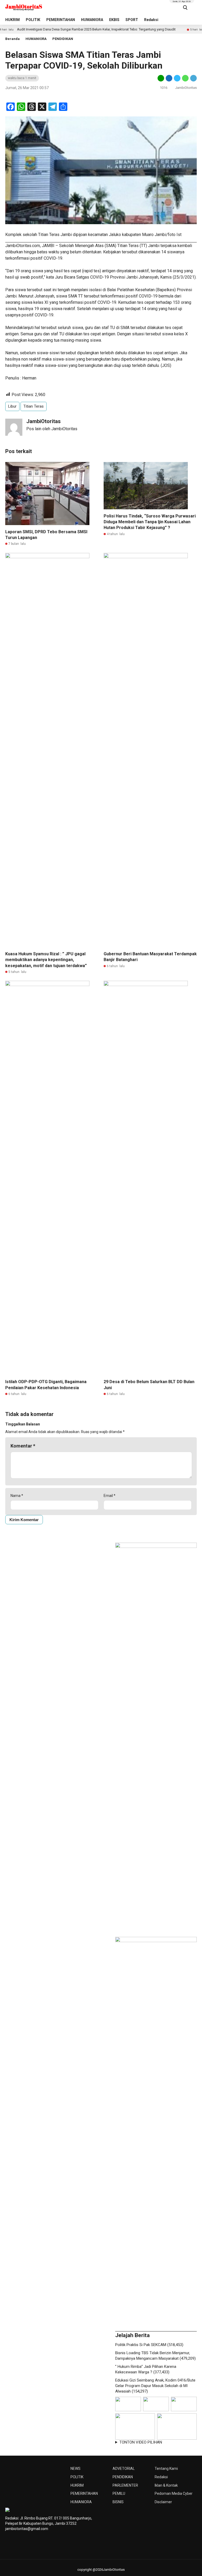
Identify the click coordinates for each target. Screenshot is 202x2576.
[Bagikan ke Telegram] (193, 78)
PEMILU (119, 2493)
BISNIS (118, 2502)
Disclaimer (163, 2502)
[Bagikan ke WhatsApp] (185, 78)
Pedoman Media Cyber (174, 2493)
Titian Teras (34, 406)
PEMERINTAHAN (61, 20)
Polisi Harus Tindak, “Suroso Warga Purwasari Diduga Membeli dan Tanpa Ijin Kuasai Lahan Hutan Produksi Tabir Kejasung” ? (150, 522)
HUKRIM (12, 20)
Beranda (12, 39)
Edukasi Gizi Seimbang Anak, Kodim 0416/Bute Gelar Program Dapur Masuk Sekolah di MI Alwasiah (155, 2386)
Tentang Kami (166, 2469)
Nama (17, 1496)
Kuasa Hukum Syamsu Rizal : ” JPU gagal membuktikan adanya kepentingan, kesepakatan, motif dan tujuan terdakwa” (46, 960)
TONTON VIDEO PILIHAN (141, 2442)
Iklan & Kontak (166, 2485)
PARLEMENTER (125, 2485)
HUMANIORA (92, 20)
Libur (12, 406)
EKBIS (114, 20)
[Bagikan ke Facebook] (169, 78)
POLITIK (33, 20)
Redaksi (151, 20)
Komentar (23, 1446)
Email (110, 1496)
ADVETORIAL (124, 2469)
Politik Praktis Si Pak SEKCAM (141, 2345)
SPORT (132, 20)
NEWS (75, 2469)
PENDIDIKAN (63, 39)
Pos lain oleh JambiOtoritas (52, 429)
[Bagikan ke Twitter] (177, 78)
